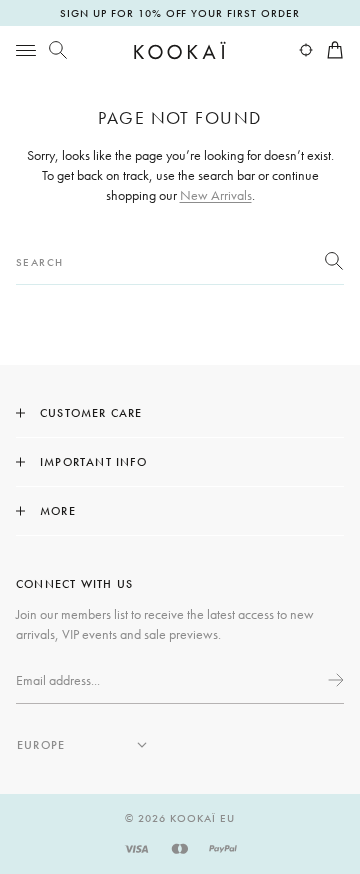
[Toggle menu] (26, 50)
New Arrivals (216, 195)
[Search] (58, 50)
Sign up (334, 680)
